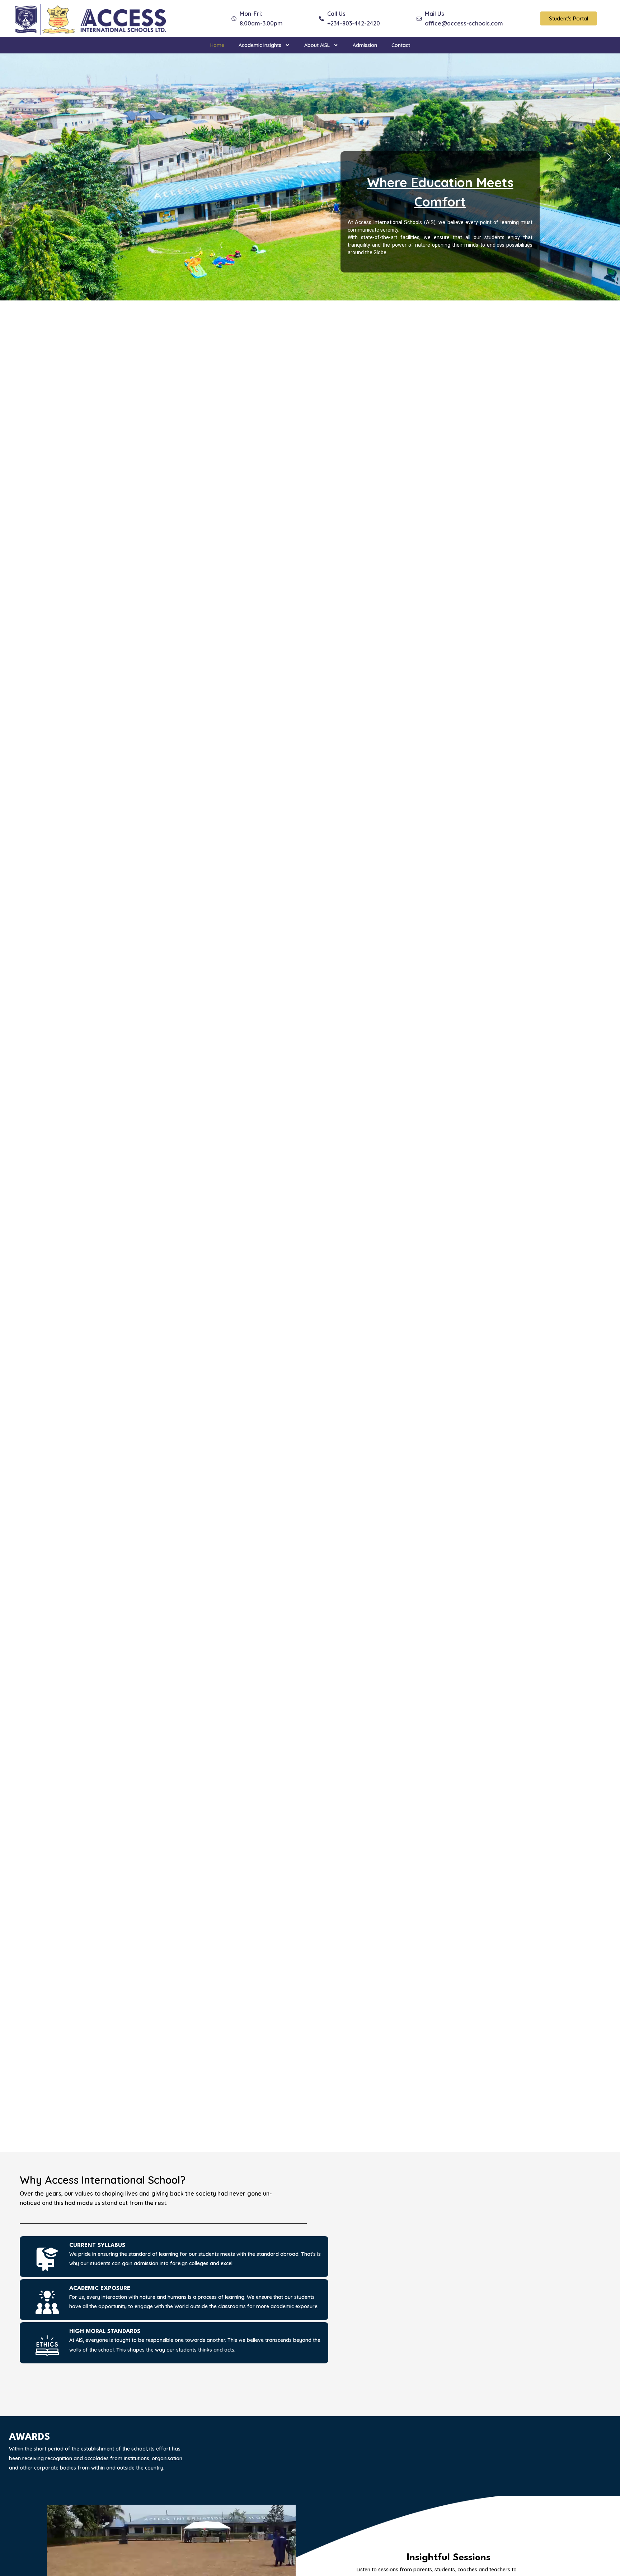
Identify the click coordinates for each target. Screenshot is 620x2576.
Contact (401, 45)
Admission (365, 45)
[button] (11, 157)
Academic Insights (260, 45)
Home (217, 45)
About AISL (317, 45)
